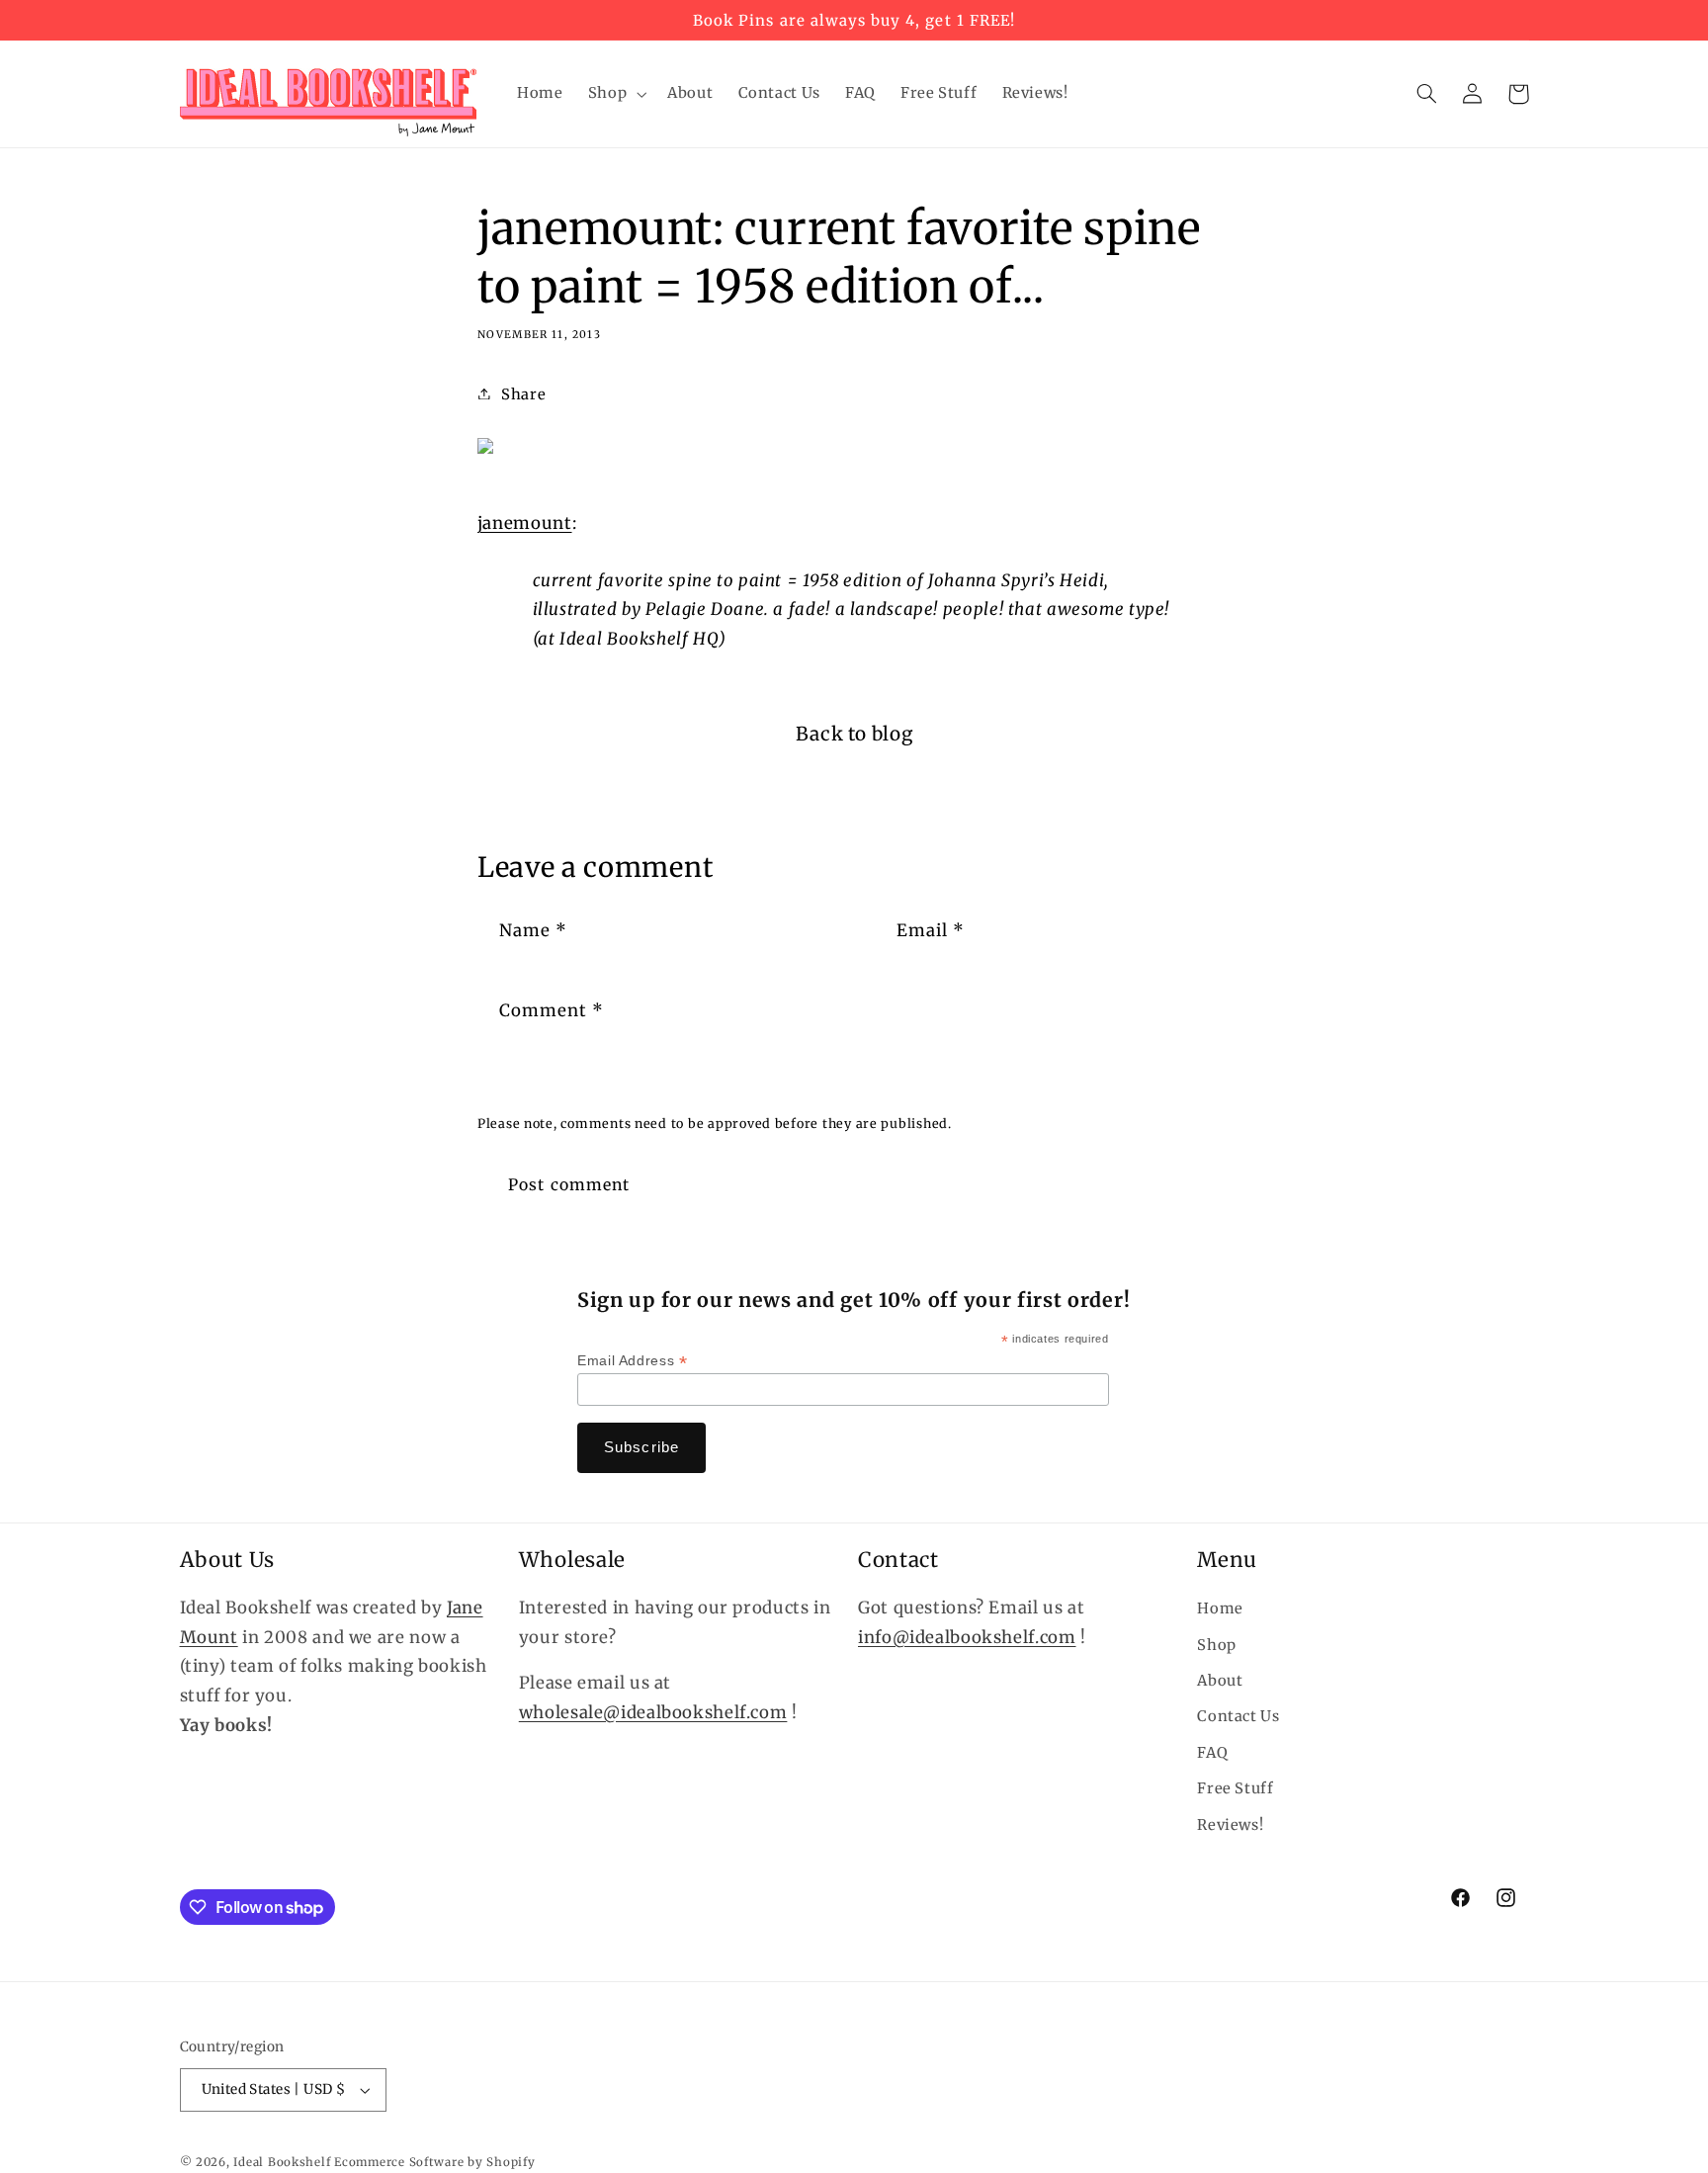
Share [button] (523, 394)
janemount (525, 523)
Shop (1217, 1645)
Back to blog (854, 734)
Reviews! (1230, 1825)
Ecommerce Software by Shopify (434, 2162)
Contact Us (1238, 1716)
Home (1220, 1608)
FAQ (1212, 1753)
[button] (615, 94)
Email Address (632, 1361)
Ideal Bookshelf (282, 2162)
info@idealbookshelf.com (967, 1637)
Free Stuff (1235, 1788)
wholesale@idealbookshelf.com (653, 1712)
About (1220, 1681)
